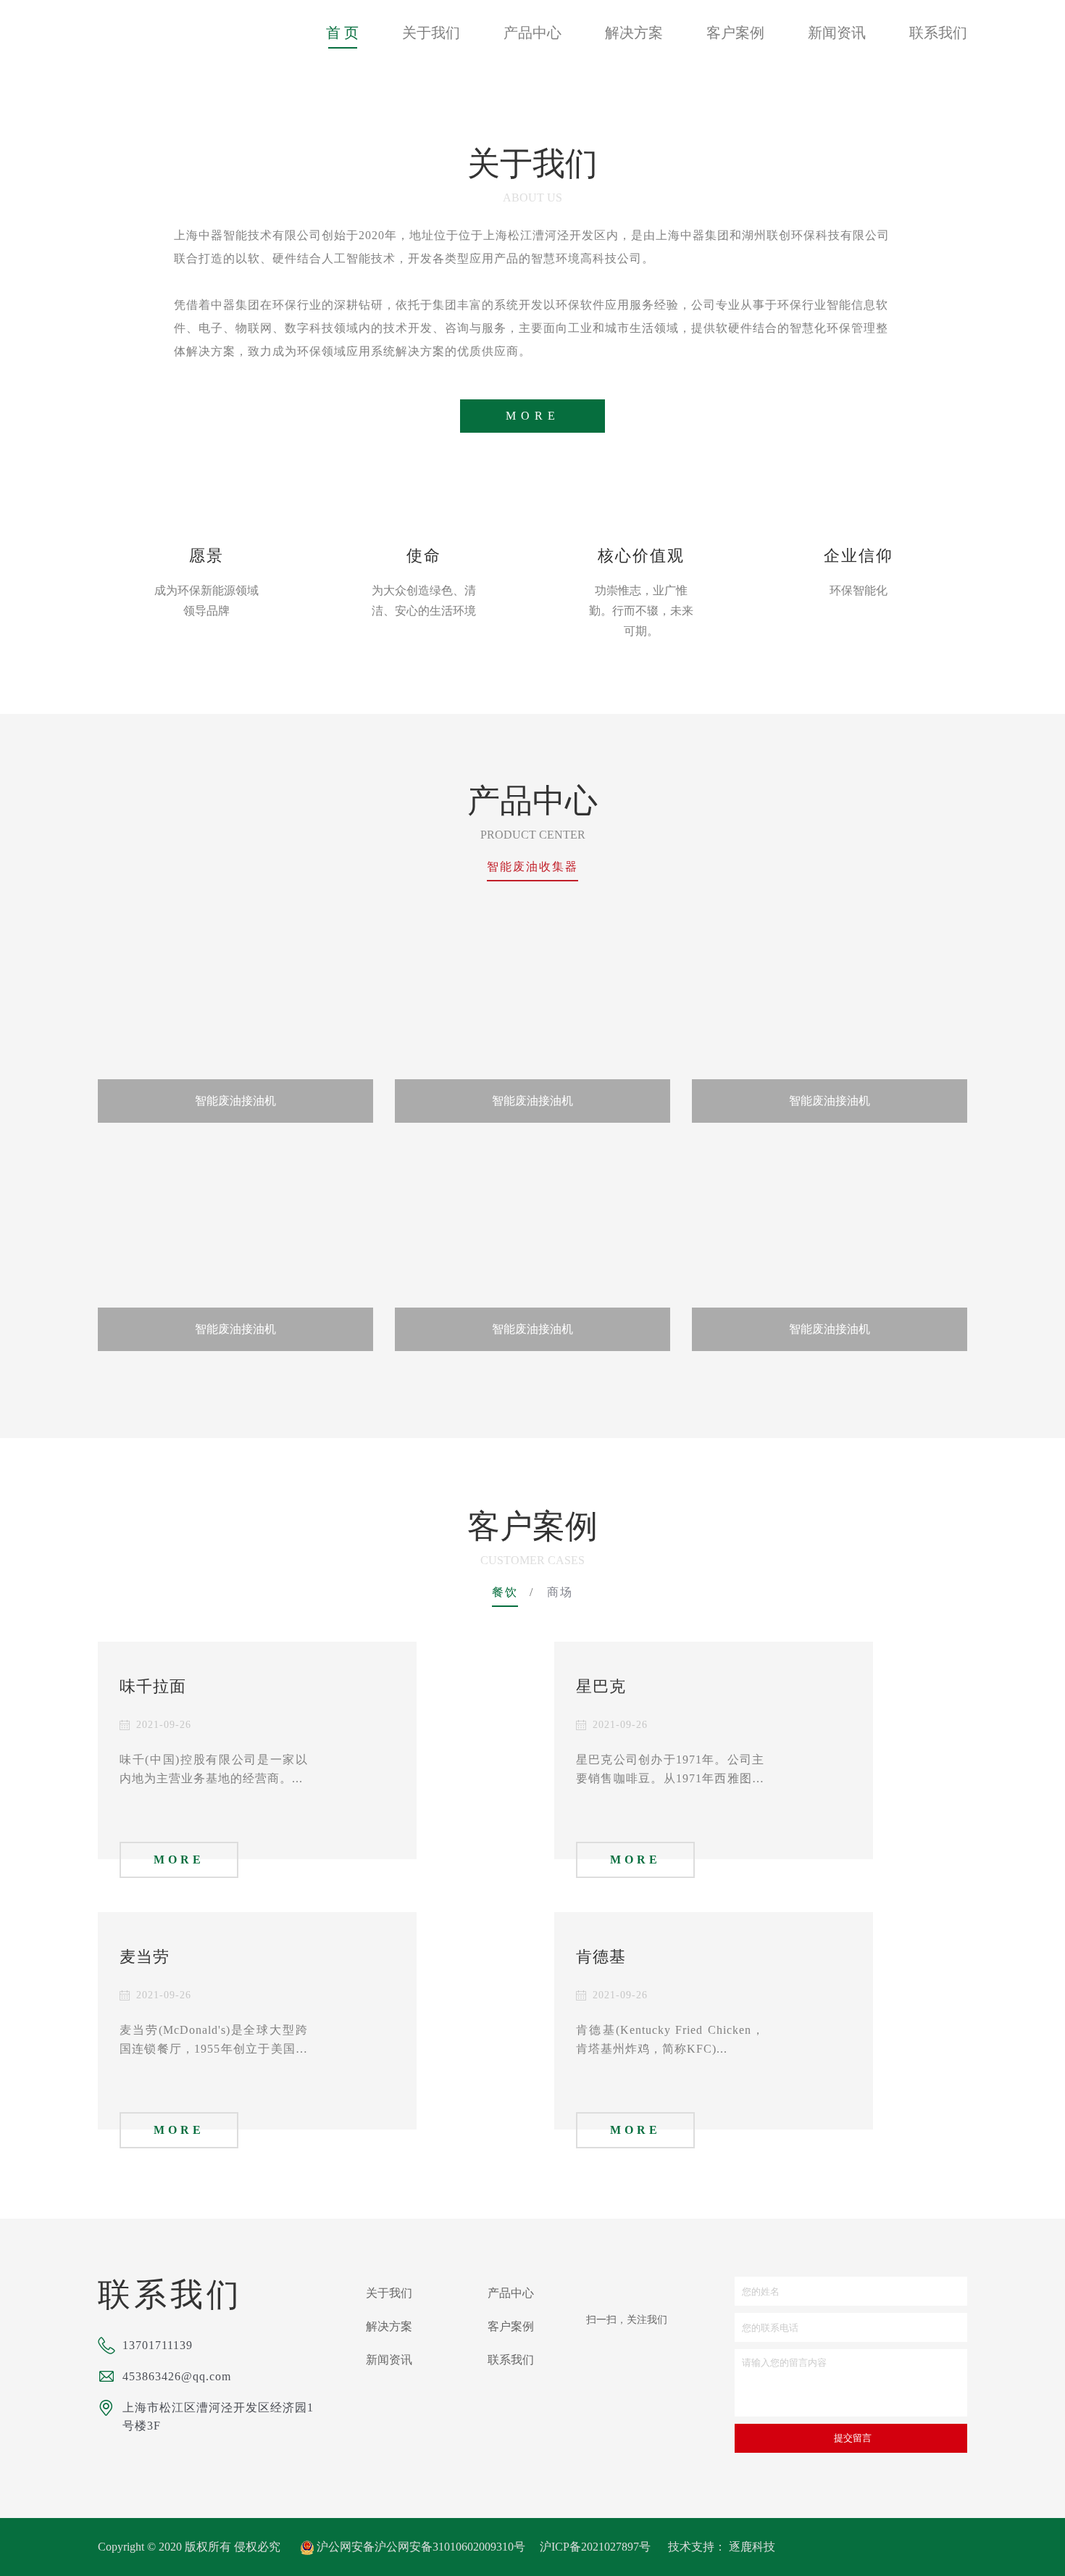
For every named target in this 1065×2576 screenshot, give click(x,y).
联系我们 (938, 33)
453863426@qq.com (177, 2376)
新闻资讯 (837, 33)
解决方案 (634, 33)
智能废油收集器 (532, 867)
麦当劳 (145, 1957)
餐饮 (505, 1592)
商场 (560, 1592)
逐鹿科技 (752, 2547)
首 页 (342, 33)
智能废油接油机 (235, 1101)
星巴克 (601, 1686)
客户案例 (735, 33)
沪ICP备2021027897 (589, 2547)
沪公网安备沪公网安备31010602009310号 (421, 2547)
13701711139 (158, 2345)
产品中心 (532, 33)
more (533, 416)
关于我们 (431, 33)
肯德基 (601, 1957)
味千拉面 (153, 1686)
